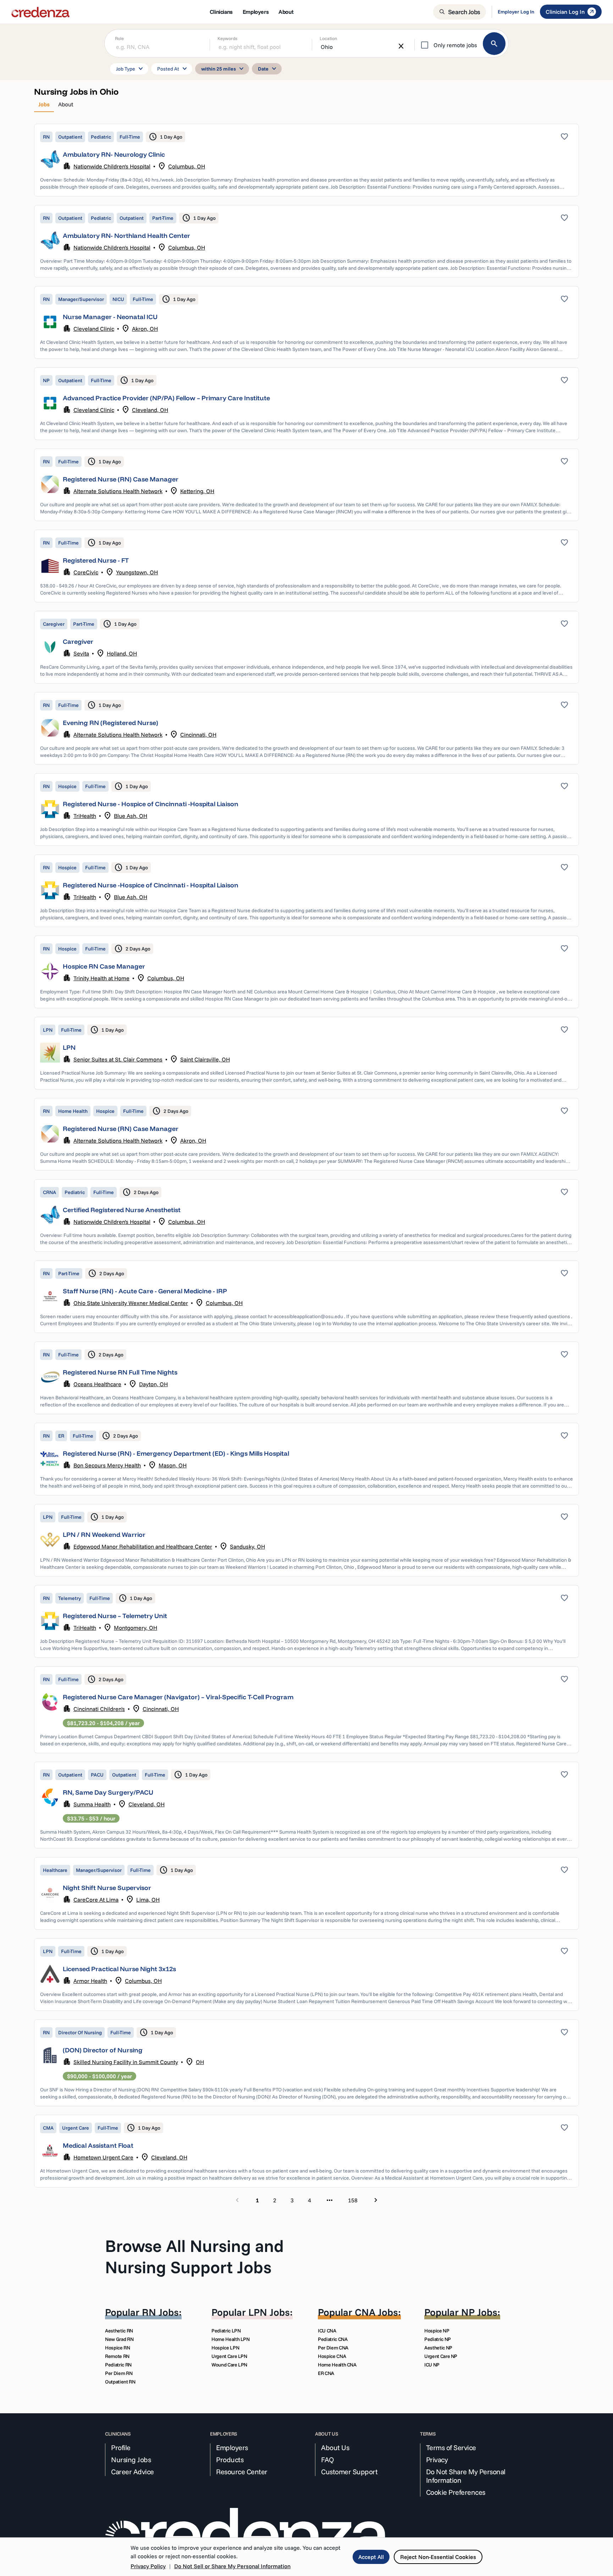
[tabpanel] (306, 1165)
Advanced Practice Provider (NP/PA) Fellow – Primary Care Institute (166, 398)
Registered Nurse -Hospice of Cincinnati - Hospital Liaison (151, 885)
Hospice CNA (332, 2356)
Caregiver (78, 642)
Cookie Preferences (456, 2492)
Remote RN (117, 2356)
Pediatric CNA (333, 2339)
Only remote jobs (455, 45)
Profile (121, 2448)
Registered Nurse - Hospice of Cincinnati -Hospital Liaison (151, 804)
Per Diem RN (119, 2373)
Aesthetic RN (119, 2331)
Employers (232, 2448)
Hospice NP (437, 2331)
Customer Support (349, 2472)
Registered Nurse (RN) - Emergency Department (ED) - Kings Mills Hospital (176, 1453)
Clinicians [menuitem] (221, 12)
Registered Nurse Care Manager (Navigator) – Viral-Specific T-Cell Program (178, 1697)
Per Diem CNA (333, 2348)
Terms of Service (451, 2448)
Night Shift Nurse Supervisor (107, 1888)
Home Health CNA (337, 2365)
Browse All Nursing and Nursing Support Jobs (194, 2256)
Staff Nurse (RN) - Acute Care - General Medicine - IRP (145, 1291)
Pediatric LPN (226, 2331)
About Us (335, 2448)
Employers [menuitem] (256, 12)
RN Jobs (160, 2312)
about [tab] (66, 104)
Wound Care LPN (229, 2365)
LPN (69, 1047)
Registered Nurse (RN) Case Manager (121, 479)
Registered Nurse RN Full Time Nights (120, 1372)
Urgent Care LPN (229, 2356)
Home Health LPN (231, 2339)
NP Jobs (479, 2312)
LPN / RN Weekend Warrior (104, 1535)
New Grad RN (119, 2339)
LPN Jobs (269, 2312)
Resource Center (242, 2472)
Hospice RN (118, 2348)
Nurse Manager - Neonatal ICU (110, 317)
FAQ (328, 2460)
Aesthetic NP (438, 2348)
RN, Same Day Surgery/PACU (108, 1792)
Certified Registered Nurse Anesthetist (122, 1210)
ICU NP (432, 2365)
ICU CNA (327, 2331)
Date (268, 69)
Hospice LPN (225, 2348)
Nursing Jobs (131, 2460)
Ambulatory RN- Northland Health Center (126, 236)
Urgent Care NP (441, 2356)
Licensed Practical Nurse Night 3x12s (119, 1969)
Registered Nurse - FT (96, 560)
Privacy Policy (148, 2566)
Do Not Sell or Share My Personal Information (232, 2566)
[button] (306, 160)
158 (353, 2200)
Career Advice (132, 2472)
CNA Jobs (376, 2312)
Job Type (131, 69)
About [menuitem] (286, 12)
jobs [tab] (44, 104)
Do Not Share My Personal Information (466, 2476)
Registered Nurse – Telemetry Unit (115, 1616)
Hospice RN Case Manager (104, 966)
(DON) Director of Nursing (103, 2050)
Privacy (437, 2460)
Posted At (173, 69)
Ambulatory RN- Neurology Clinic (114, 154)
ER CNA (326, 2373)
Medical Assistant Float (98, 2145)
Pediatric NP (438, 2339)
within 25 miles (223, 69)
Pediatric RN (118, 2365)
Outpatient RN (120, 2382)
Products (230, 2460)
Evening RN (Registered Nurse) (111, 723)
